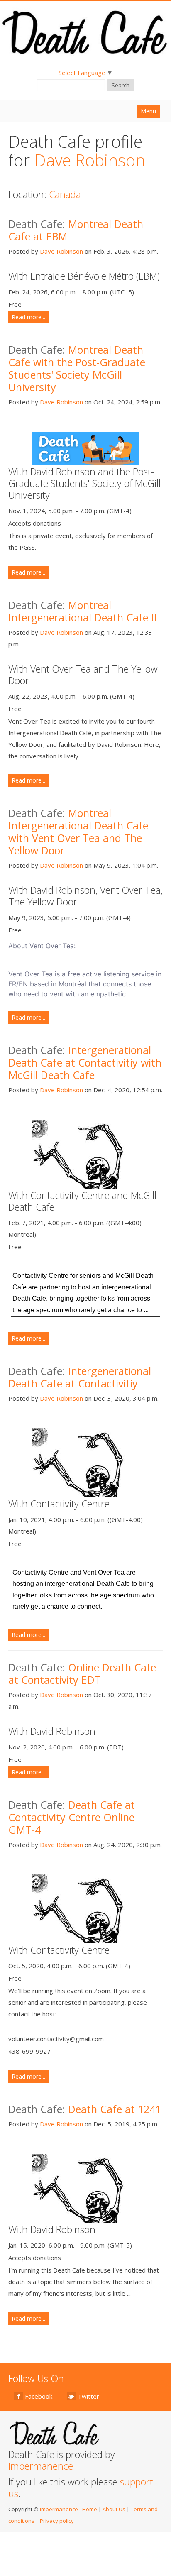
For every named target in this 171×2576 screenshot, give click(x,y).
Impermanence (41, 2466)
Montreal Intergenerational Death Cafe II (83, 611)
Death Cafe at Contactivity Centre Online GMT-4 (72, 1817)
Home (90, 2509)
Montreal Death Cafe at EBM (76, 230)
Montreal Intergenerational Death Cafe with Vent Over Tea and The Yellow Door (78, 832)
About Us (114, 2509)
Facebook (39, 2396)
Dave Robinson (61, 251)
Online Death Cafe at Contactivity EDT (82, 1673)
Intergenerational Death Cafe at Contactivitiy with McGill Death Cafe (85, 1062)
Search (121, 85)
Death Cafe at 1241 (115, 2109)
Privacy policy (57, 2521)
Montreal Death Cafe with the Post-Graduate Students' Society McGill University (77, 368)
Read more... (28, 317)
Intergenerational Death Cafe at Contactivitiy (80, 1377)
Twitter (88, 2396)
